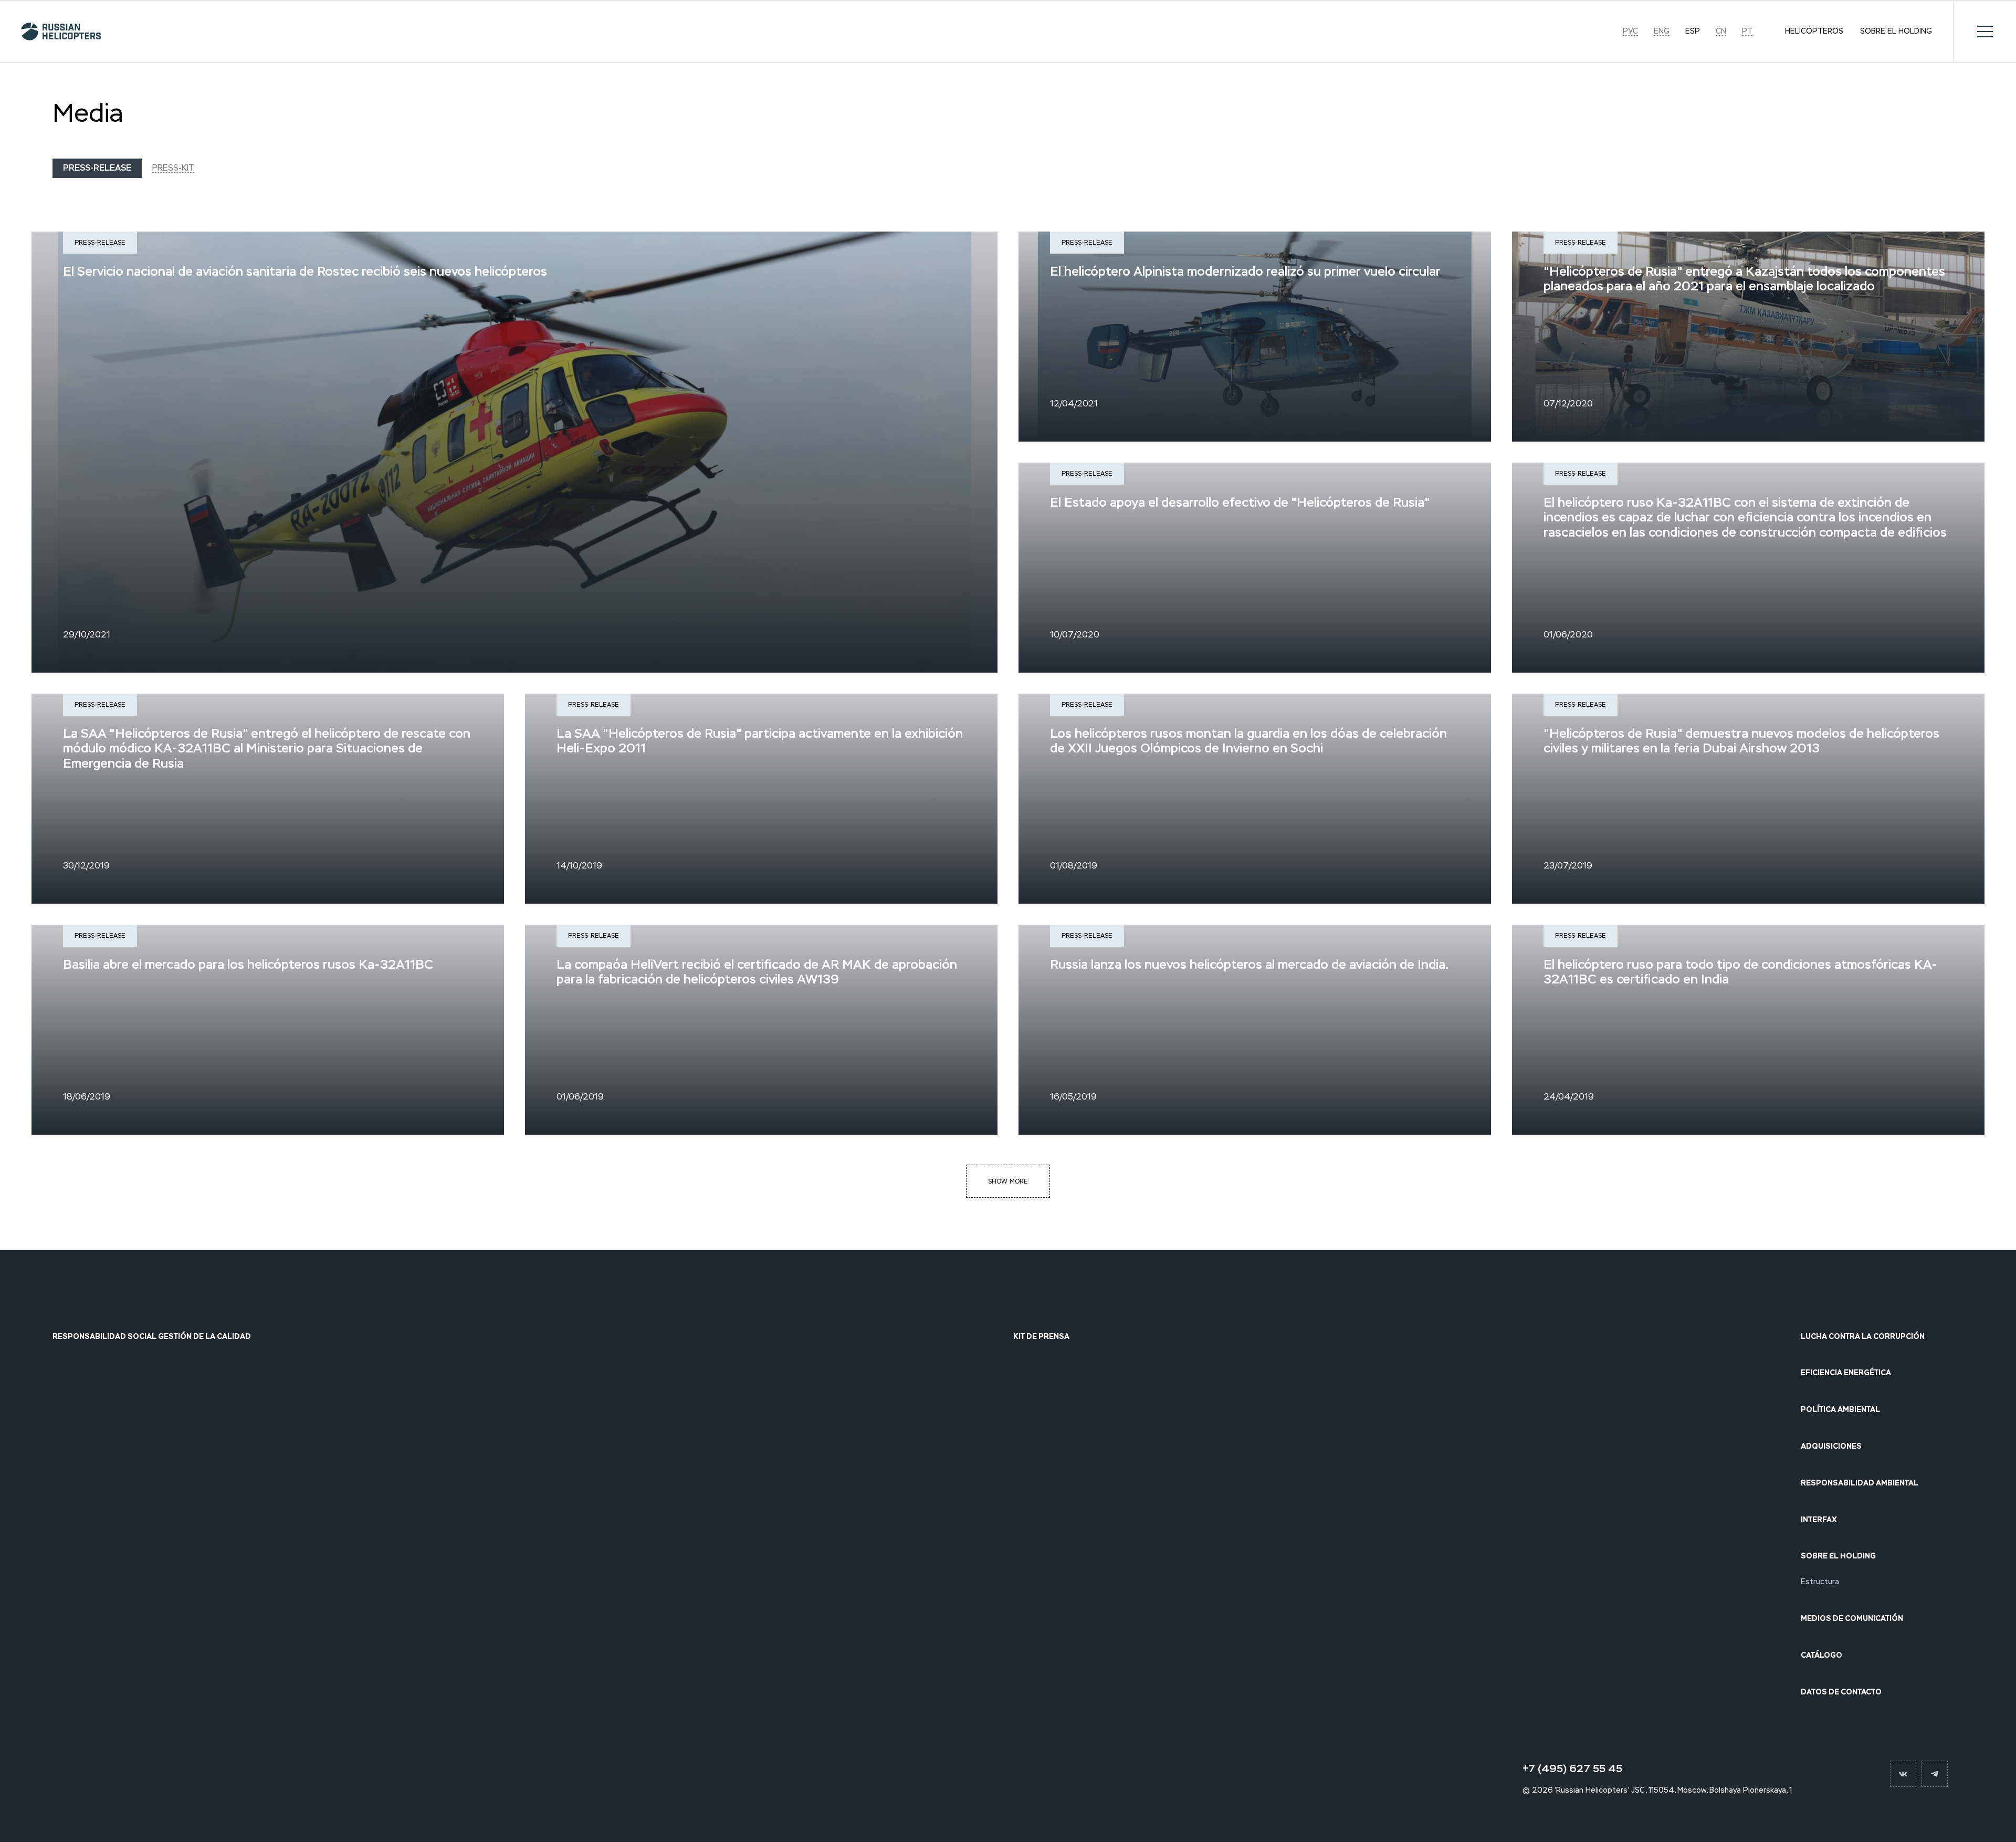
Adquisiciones (1831, 1446)
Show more (1008, 1181)
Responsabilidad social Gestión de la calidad (152, 1337)
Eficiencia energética (1846, 1373)
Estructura (1820, 1582)
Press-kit (173, 168)
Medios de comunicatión (1852, 1619)
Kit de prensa (1041, 1337)
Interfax (1819, 1520)
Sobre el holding (1896, 32)
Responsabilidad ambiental (1860, 1483)
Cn (1721, 32)
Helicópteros (1814, 32)
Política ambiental (1840, 1410)
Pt (1747, 32)
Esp (1693, 32)
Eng (1662, 32)
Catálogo (1821, 1655)
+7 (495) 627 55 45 (1572, 1768)
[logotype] (56, 32)
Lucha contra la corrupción (1863, 1337)
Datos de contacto (1841, 1692)
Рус (1630, 32)
